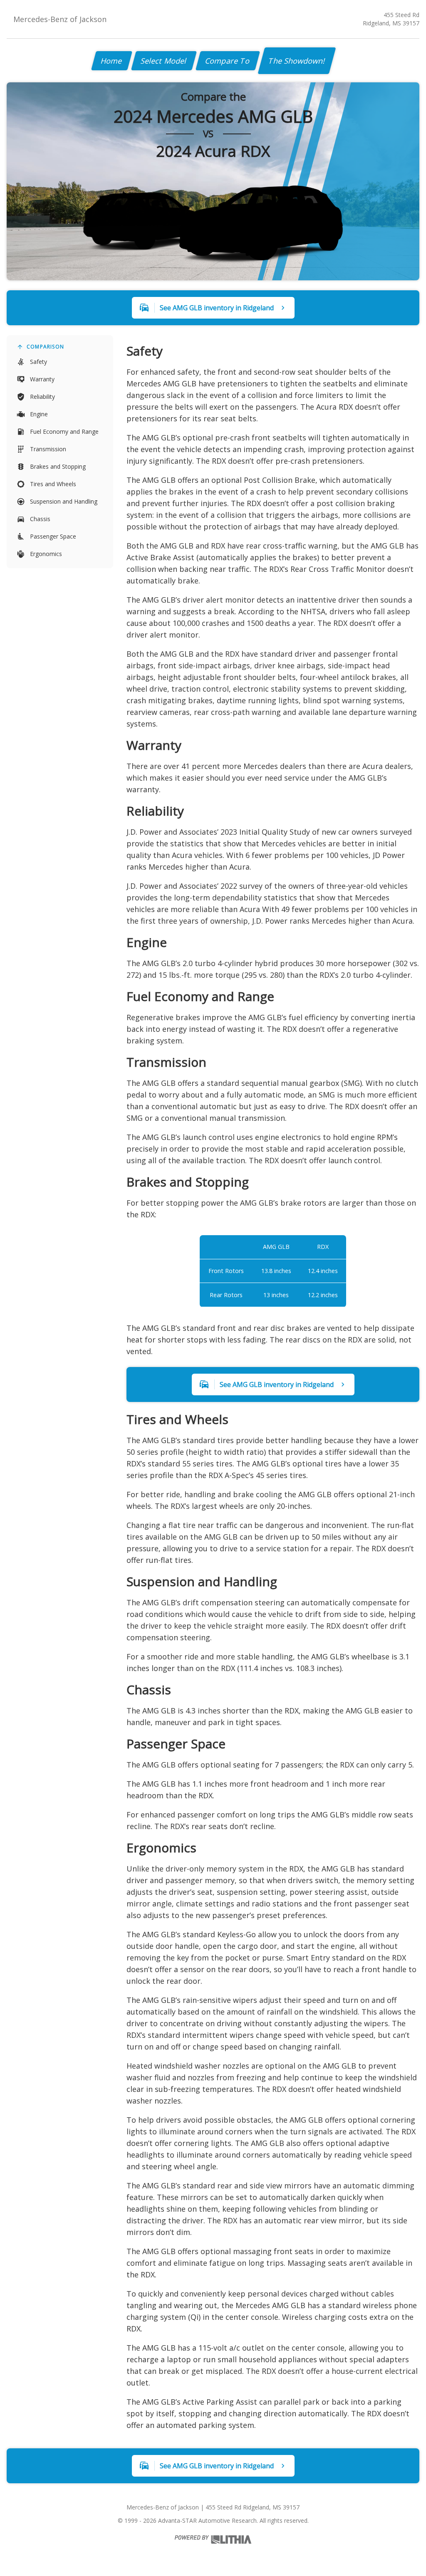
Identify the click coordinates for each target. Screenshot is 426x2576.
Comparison (45, 347)
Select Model (164, 61)
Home (112, 61)
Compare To (228, 61)
